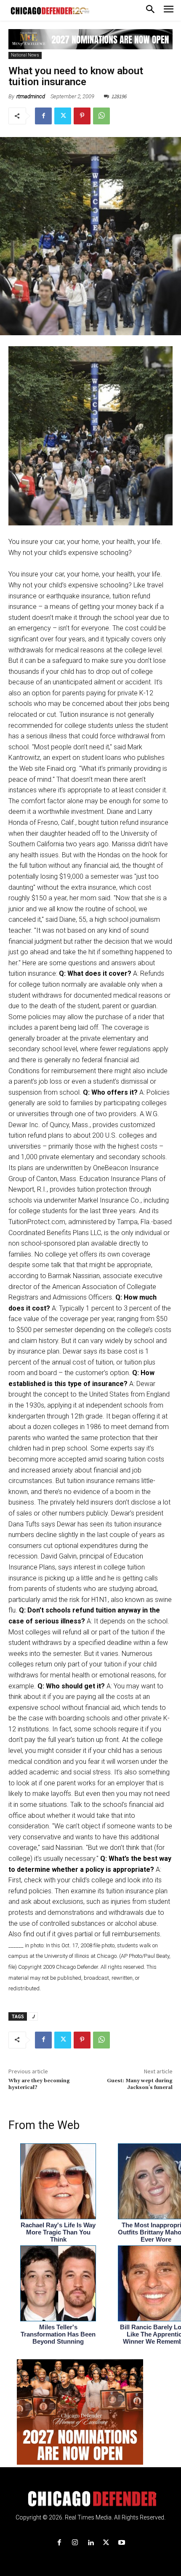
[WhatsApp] (101, 116)
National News (25, 55)
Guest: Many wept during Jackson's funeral (140, 2084)
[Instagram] (75, 2543)
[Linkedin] (90, 2543)
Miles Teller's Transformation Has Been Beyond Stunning (58, 2334)
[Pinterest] (82, 116)
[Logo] (91, 2499)
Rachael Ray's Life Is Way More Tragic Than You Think (58, 2232)
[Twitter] (63, 116)
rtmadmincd (31, 96)
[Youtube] (122, 2543)
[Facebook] (43, 116)
